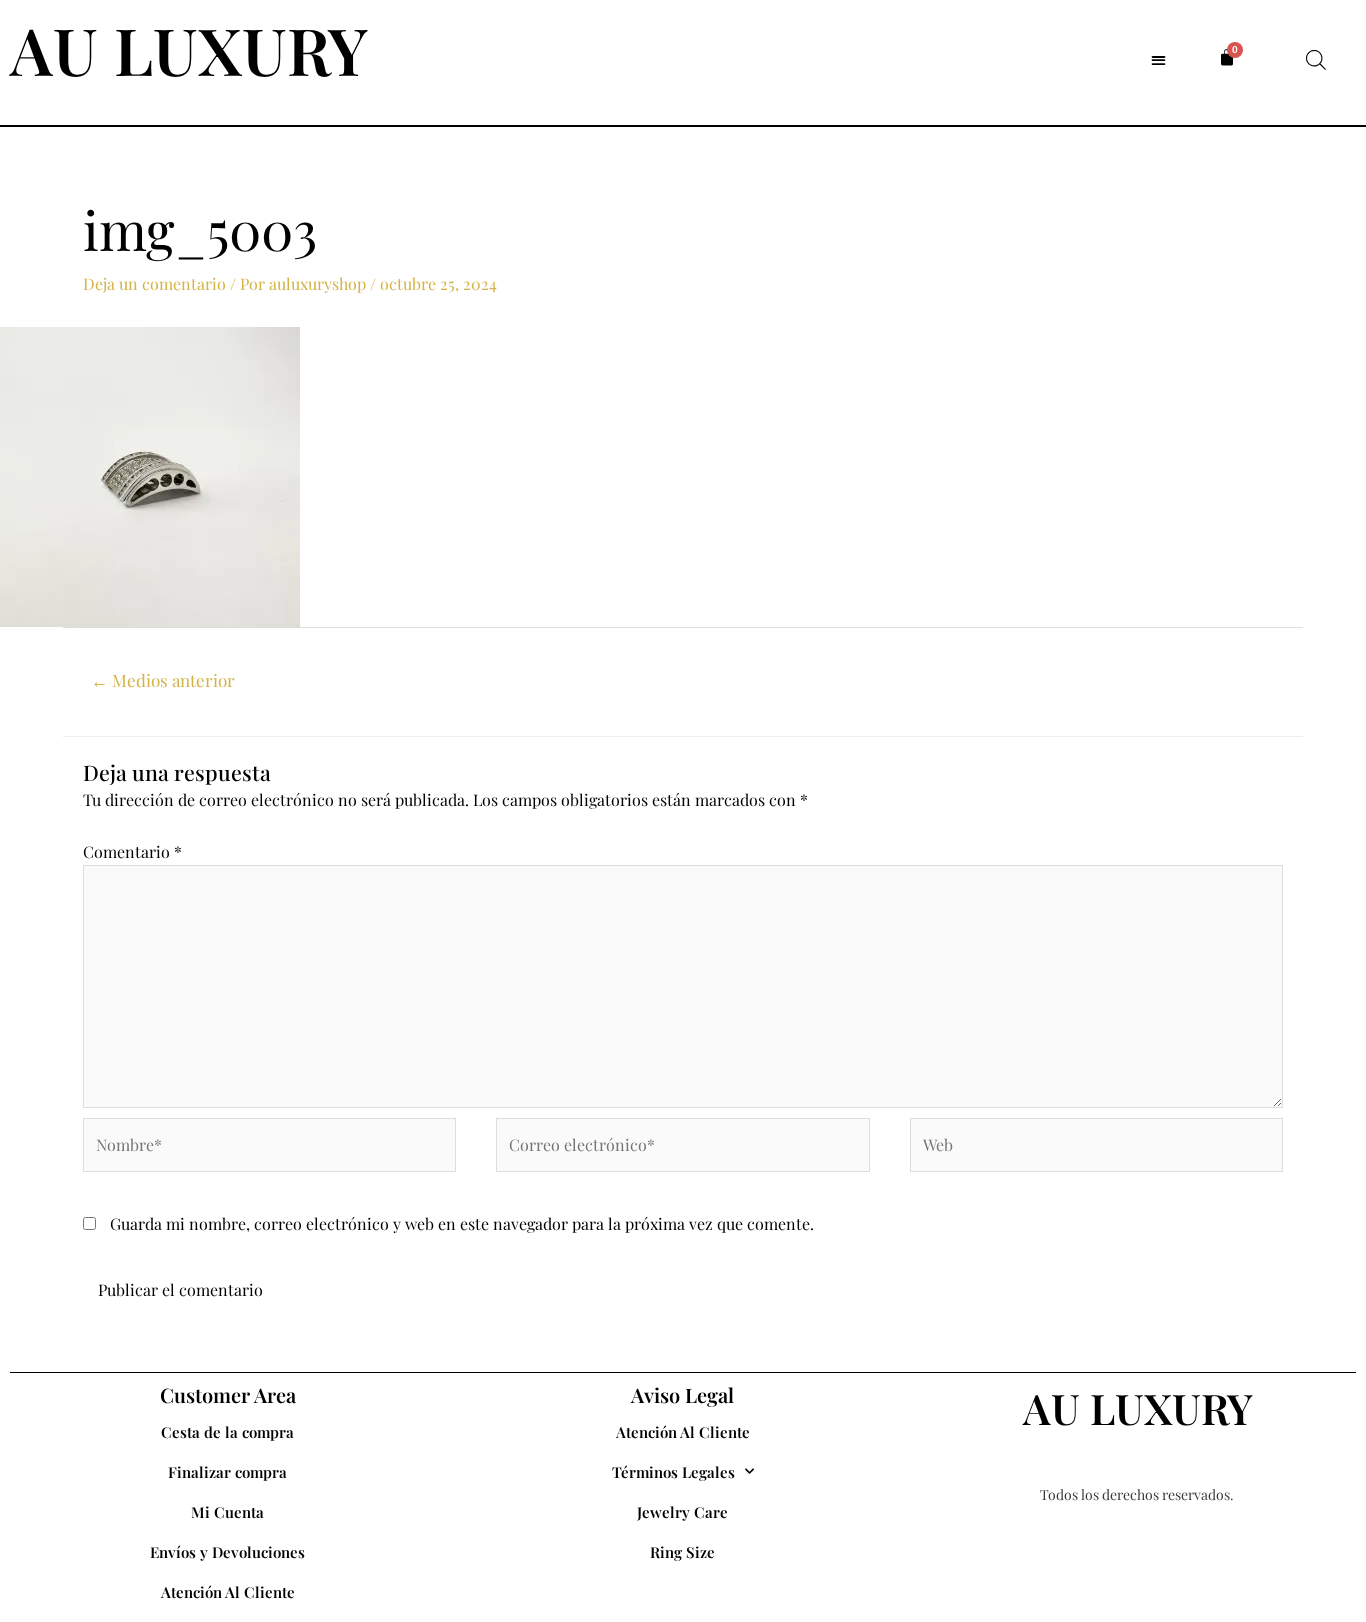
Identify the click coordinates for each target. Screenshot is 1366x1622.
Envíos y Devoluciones (227, 1552)
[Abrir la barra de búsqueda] (1316, 59)
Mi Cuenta (227, 1512)
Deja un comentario (154, 283)
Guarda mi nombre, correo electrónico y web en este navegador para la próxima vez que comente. (462, 1223)
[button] (1158, 59)
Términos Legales (673, 1472)
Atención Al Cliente (228, 1592)
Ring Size (682, 1552)
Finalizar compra (227, 1472)
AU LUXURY (189, 49)
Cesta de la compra (227, 1432)
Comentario (132, 851)
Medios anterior (163, 680)
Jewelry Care (682, 1512)
